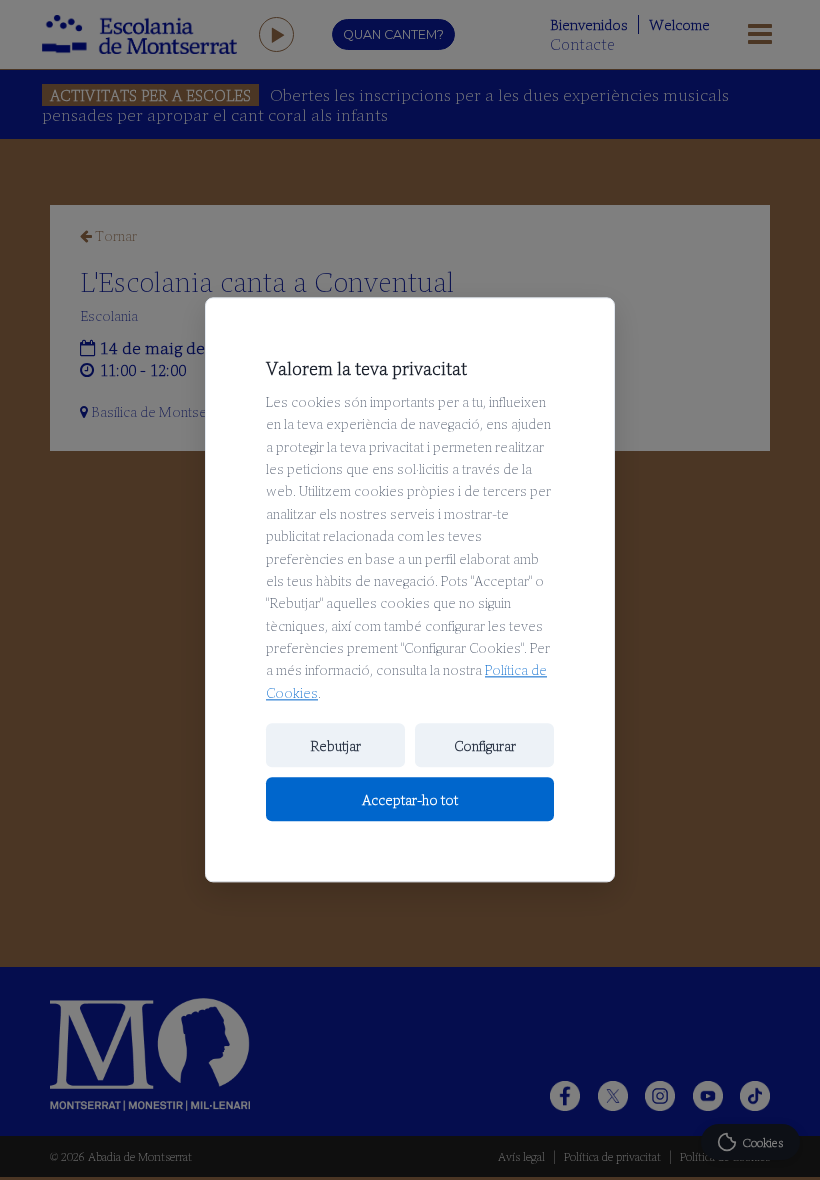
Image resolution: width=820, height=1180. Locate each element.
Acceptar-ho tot (410, 800)
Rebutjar (335, 746)
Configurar (485, 746)
